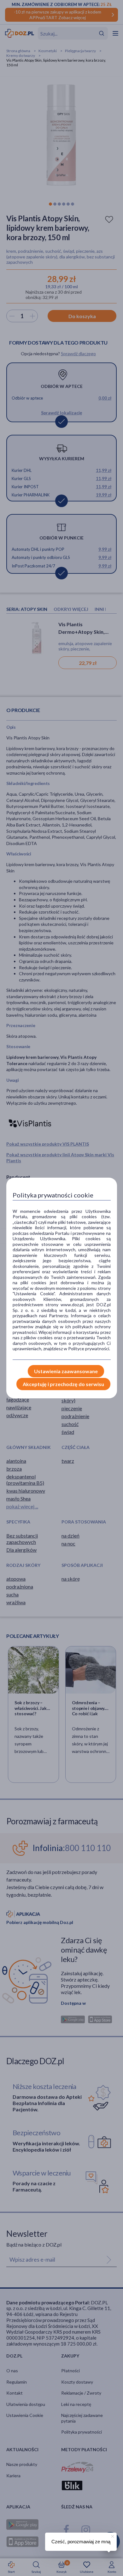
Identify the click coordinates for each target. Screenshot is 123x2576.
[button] (112, 2535)
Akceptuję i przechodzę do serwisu (63, 1384)
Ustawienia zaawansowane (66, 1371)
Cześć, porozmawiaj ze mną (81, 2542)
